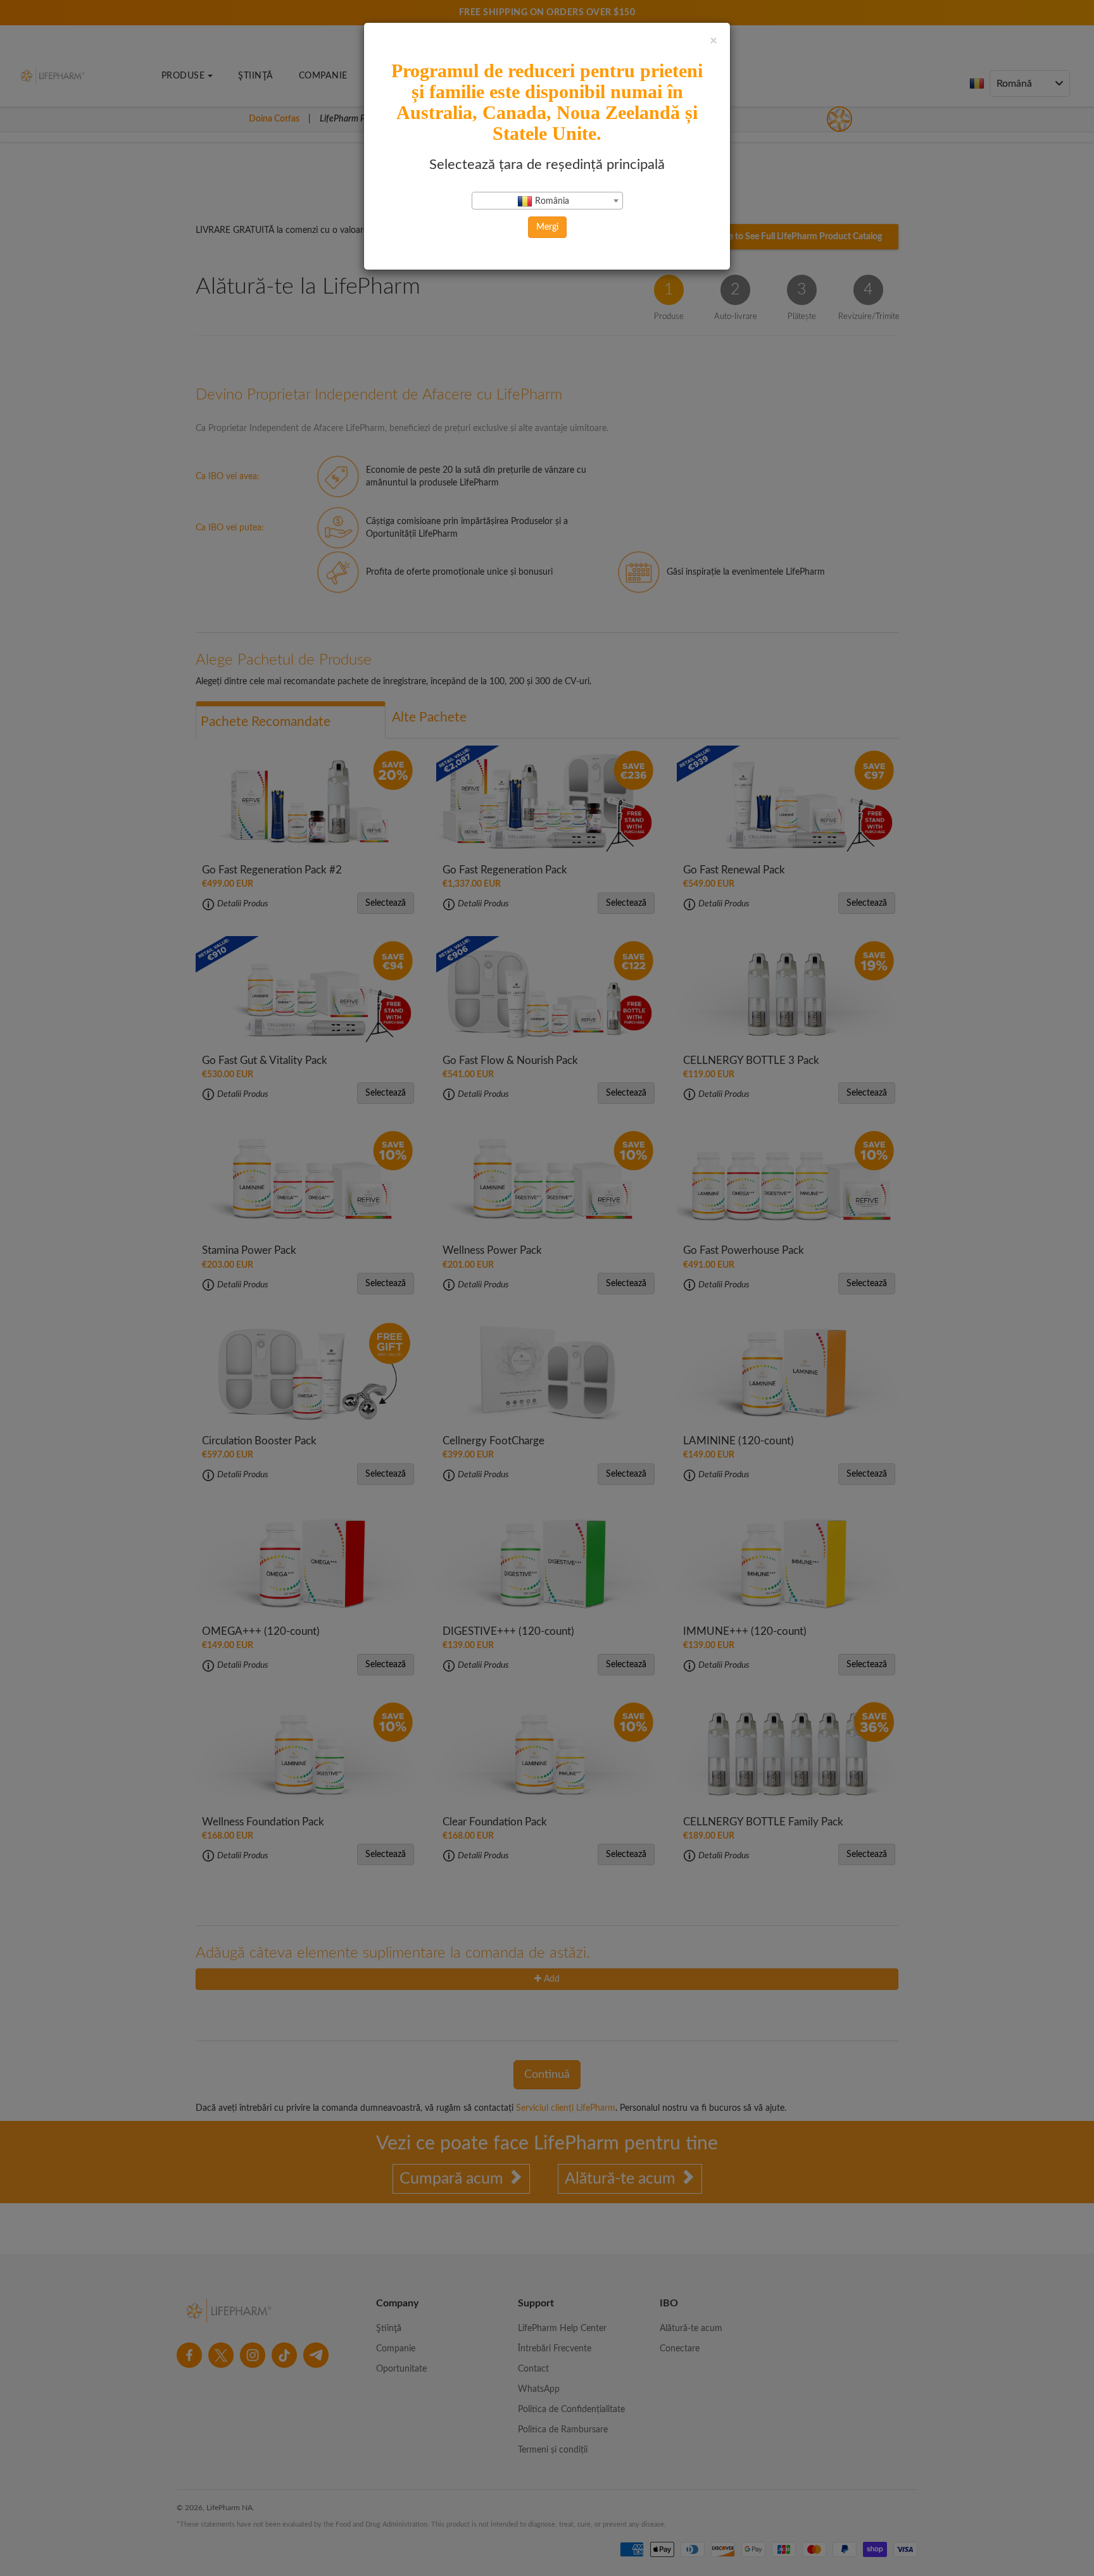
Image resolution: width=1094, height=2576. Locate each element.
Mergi (547, 227)
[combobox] (547, 201)
